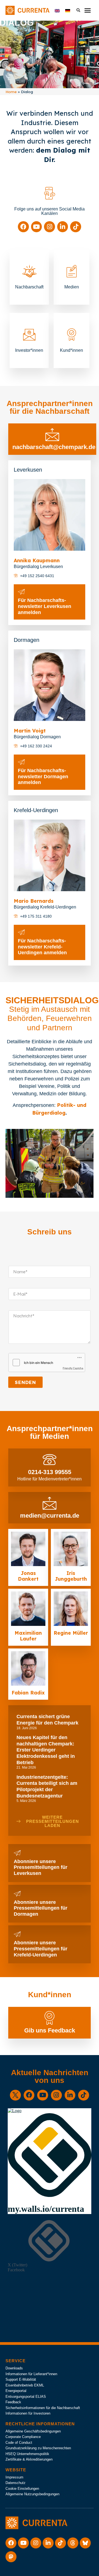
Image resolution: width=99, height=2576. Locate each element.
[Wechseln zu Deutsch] (68, 10)
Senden (25, 1382)
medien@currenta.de (50, 1516)
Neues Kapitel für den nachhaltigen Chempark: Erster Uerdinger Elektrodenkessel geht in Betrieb (46, 1750)
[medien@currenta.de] (50, 1503)
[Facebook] (23, 227)
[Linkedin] (63, 227)
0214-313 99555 (50, 1472)
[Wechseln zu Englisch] (57, 10)
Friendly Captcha (73, 1368)
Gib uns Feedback (50, 2030)
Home (11, 92)
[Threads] (73, 2543)
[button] (87, 10)
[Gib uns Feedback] (50, 2018)
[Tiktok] (76, 227)
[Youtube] (37, 227)
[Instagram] (50, 227)
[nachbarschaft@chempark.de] (52, 434)
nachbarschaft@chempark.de (54, 447)
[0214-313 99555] (50, 1459)
